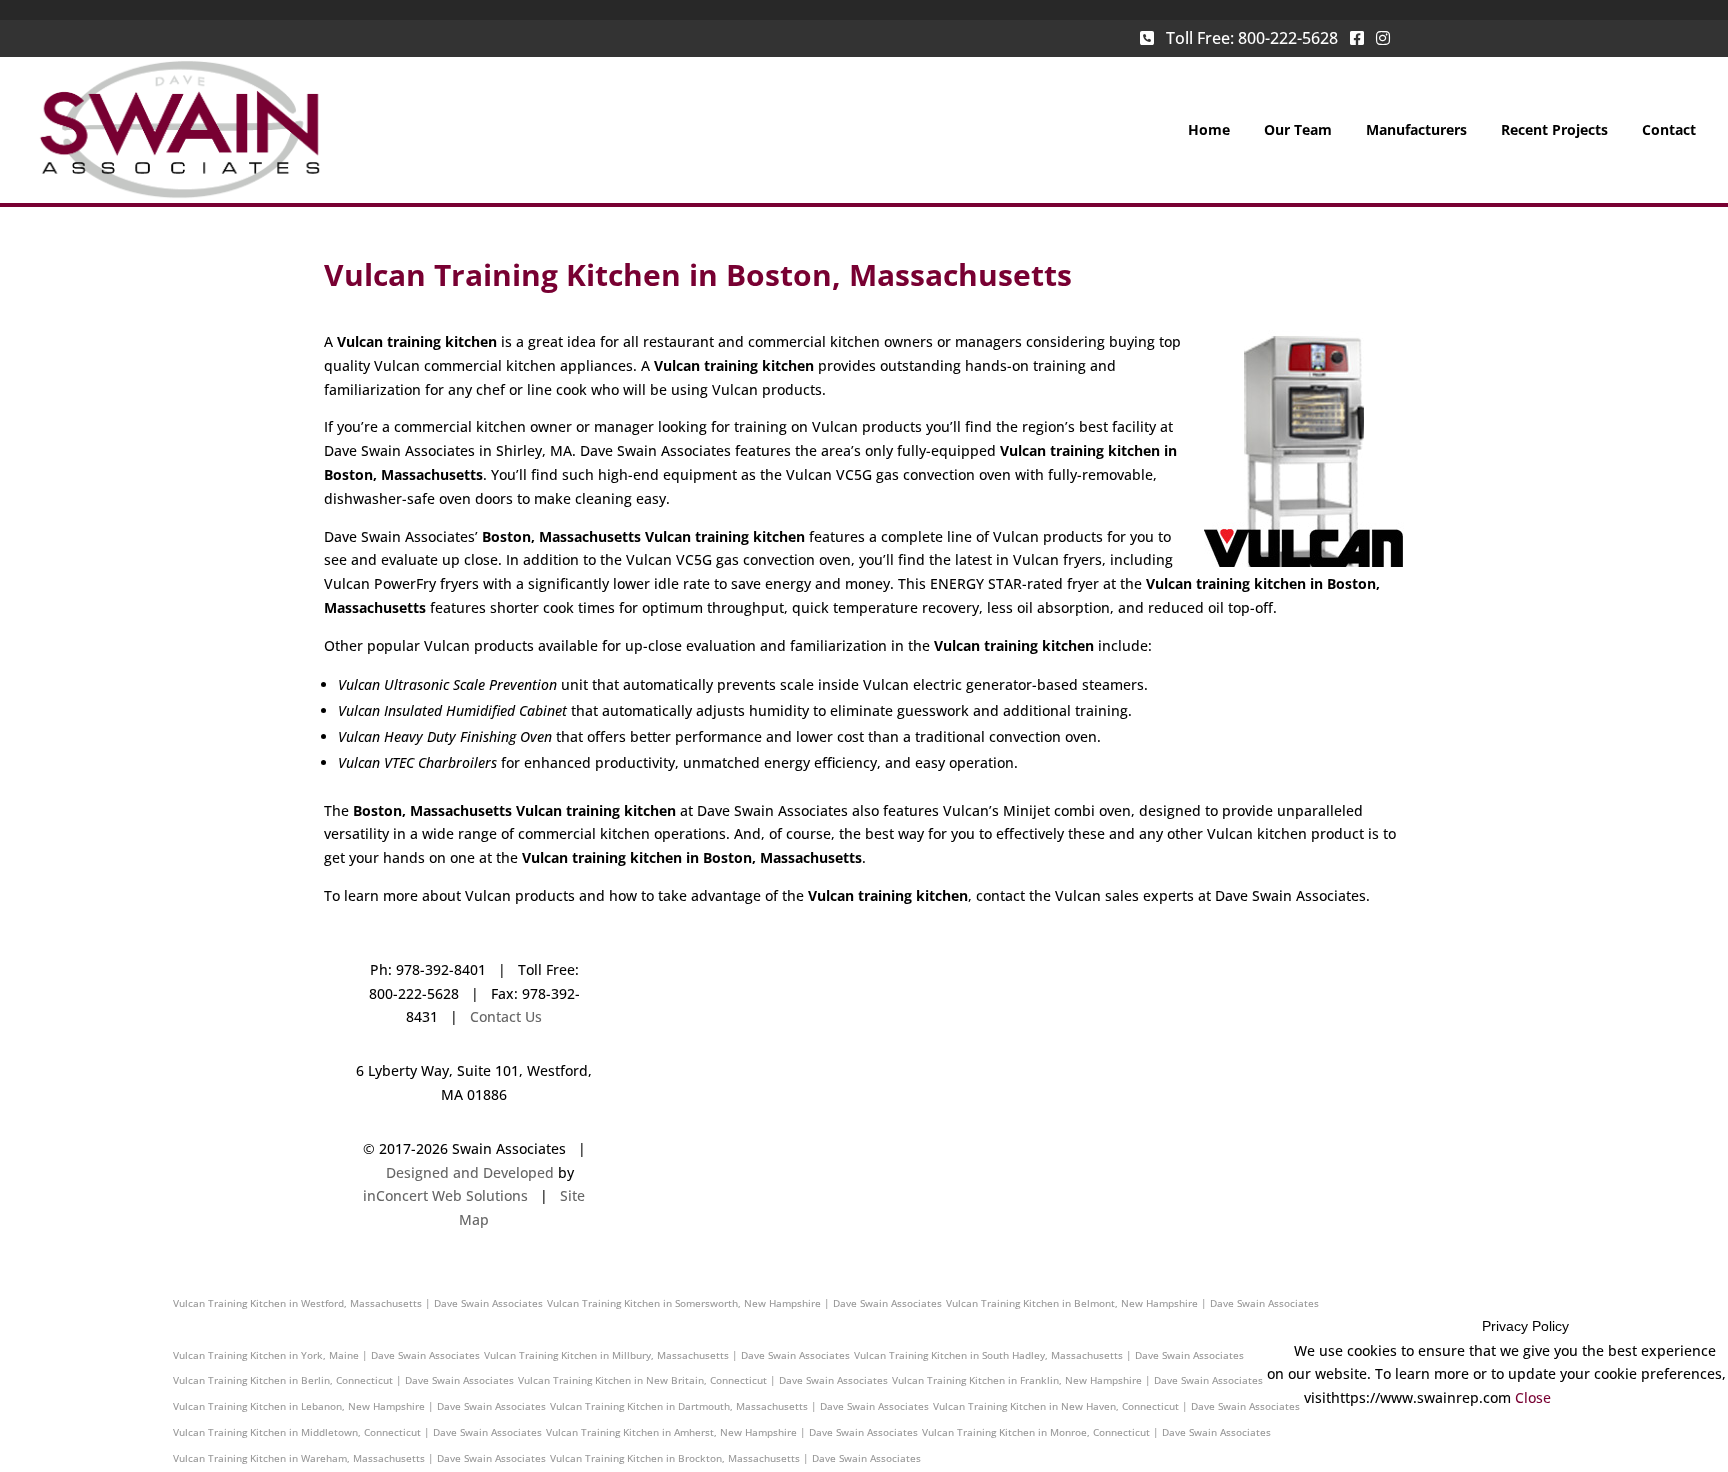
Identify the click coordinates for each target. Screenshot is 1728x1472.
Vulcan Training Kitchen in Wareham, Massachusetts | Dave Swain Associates (359, 1458)
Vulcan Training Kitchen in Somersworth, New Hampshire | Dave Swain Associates (744, 1303)
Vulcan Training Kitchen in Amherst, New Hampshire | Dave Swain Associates (732, 1432)
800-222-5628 (1288, 38)
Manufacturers (1416, 131)
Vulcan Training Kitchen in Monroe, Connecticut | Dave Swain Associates (1096, 1432)
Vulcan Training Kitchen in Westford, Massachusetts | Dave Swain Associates (358, 1303)
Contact (1669, 131)
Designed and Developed (470, 1172)
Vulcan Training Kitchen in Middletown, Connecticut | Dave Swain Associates (357, 1432)
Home (1209, 131)
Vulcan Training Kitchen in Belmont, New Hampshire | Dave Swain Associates (1132, 1303)
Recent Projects (1554, 131)
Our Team (1298, 131)
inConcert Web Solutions (445, 1195)
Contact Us (506, 1016)
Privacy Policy (1525, 1326)
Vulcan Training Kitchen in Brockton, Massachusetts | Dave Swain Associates (735, 1458)
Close (1533, 1397)
